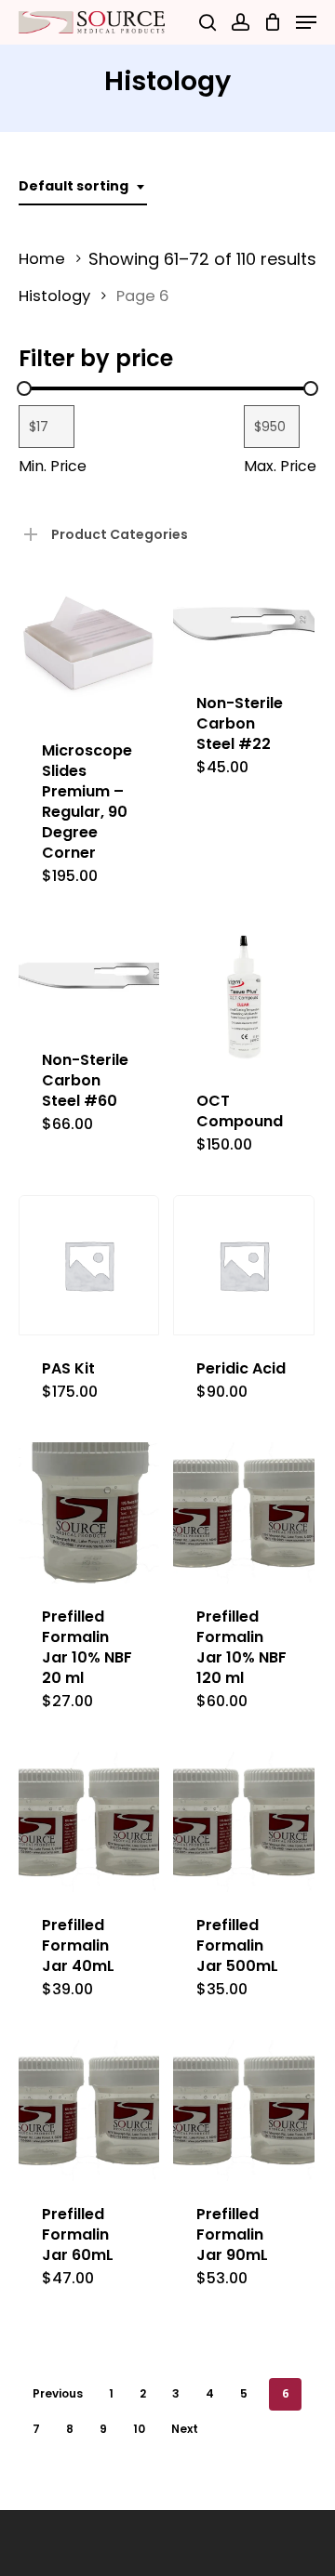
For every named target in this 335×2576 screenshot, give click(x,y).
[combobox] (83, 186)
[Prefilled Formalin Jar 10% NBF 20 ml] (89, 1512)
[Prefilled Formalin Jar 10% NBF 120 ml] (243, 1512)
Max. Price (280, 466)
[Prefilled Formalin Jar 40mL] (89, 1822)
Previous (58, 2393)
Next (185, 2429)
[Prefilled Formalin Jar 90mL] (243, 2110)
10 (139, 2429)
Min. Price (53, 466)
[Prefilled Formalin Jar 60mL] (89, 2110)
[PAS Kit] (89, 1265)
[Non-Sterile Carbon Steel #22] (243, 624)
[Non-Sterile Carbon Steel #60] (89, 977)
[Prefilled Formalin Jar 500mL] (243, 1822)
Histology (54, 296)
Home (42, 259)
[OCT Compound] (243, 997)
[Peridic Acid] (243, 1265)
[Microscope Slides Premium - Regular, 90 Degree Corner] (89, 647)
